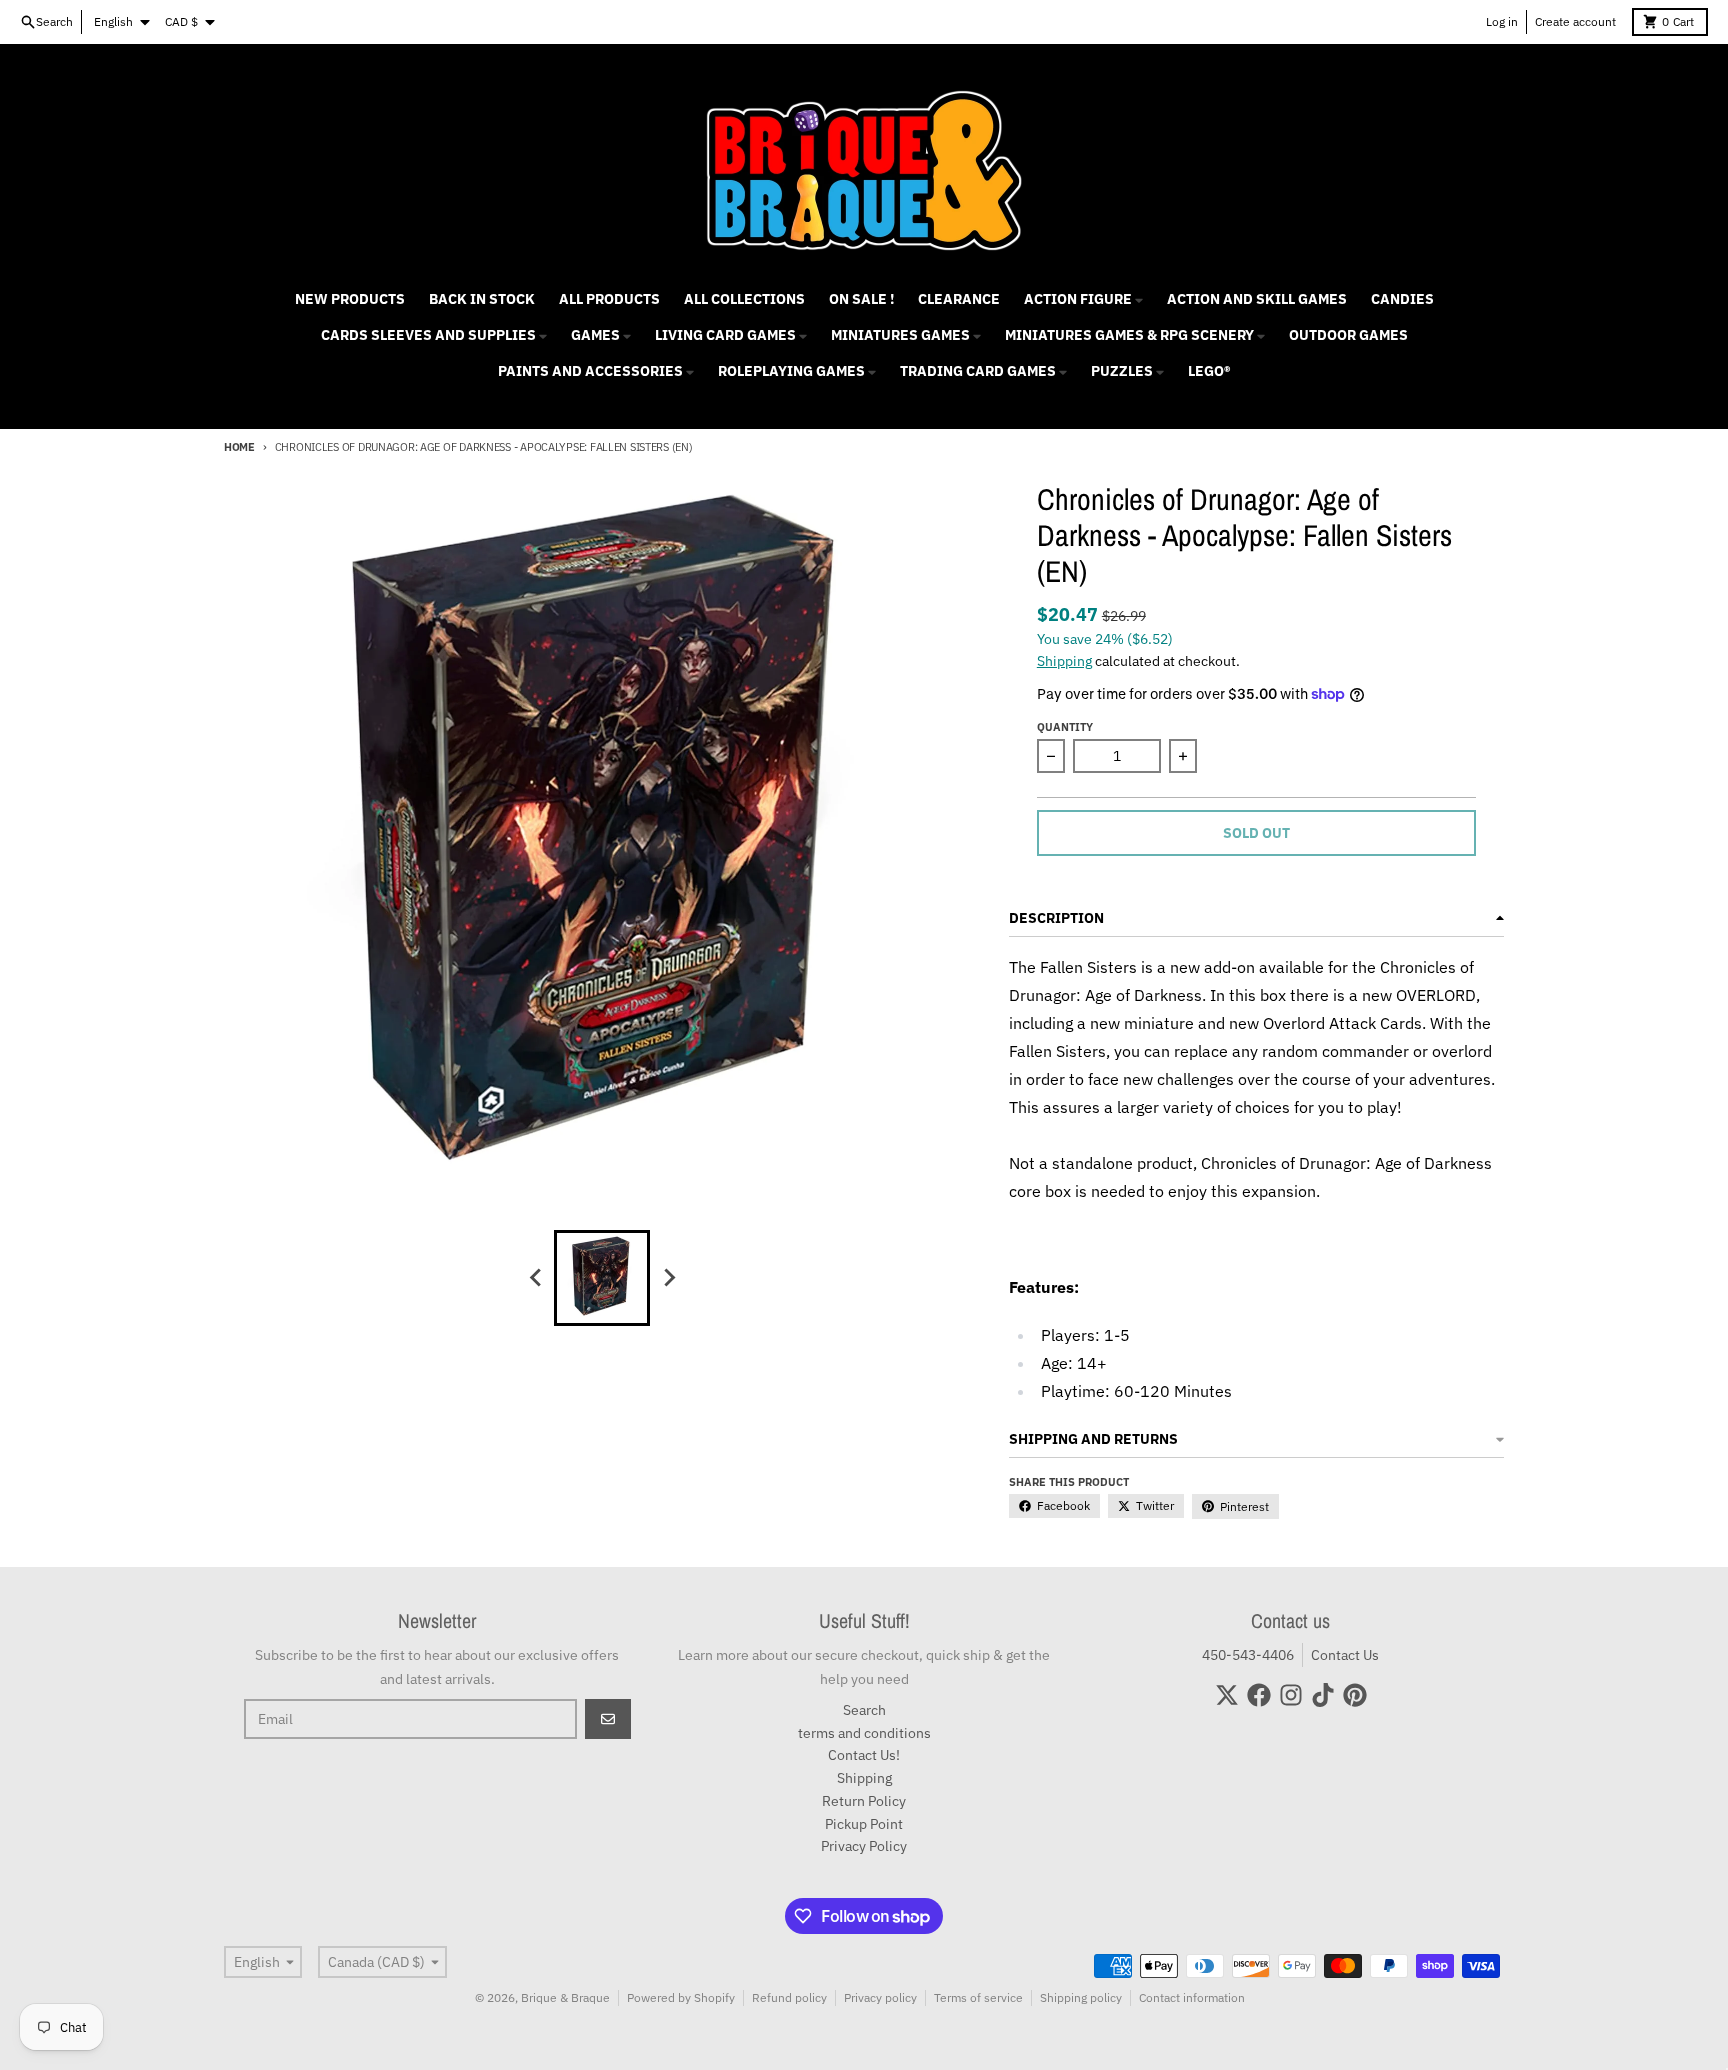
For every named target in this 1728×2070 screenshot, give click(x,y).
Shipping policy (1081, 1997)
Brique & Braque (565, 1997)
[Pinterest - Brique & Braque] (1355, 1695)
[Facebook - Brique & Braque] (1259, 1695)
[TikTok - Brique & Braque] (1323, 1695)
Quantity (1065, 727)
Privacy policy (880, 1997)
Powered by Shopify (681, 1997)
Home (239, 447)
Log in (1502, 21)
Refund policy (789, 1997)
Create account (1575, 21)
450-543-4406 (1248, 1655)
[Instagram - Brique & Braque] (1291, 1695)
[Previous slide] (536, 1278)
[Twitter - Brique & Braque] (1227, 1695)
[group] (602, 1278)
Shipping (1064, 661)
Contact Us (1345, 1655)
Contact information (1192, 1997)
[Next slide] (668, 1278)
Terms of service (978, 1997)
